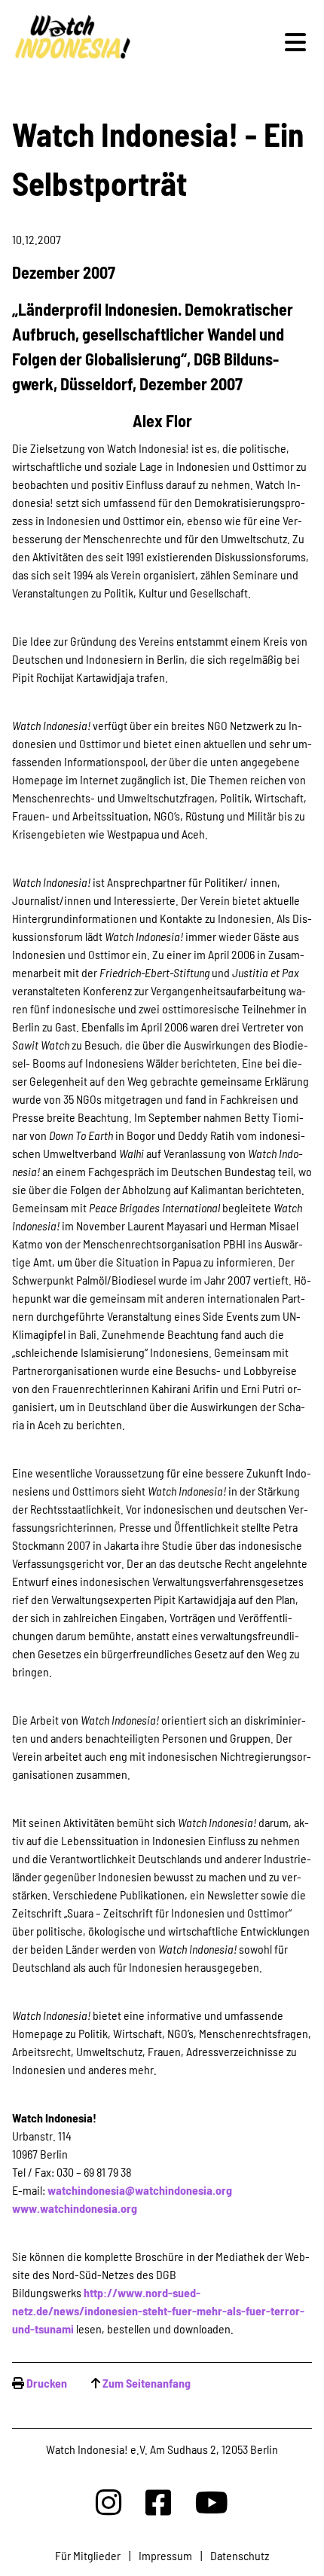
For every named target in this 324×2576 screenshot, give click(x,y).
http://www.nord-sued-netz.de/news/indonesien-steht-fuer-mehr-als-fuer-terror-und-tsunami (158, 2310)
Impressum (165, 2555)
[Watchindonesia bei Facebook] (158, 2502)
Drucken (47, 2383)
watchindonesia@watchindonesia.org (140, 2190)
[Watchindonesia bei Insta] (109, 2502)
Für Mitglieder (88, 2555)
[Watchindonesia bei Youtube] (212, 2502)
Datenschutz (240, 2555)
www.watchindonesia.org (75, 2208)
